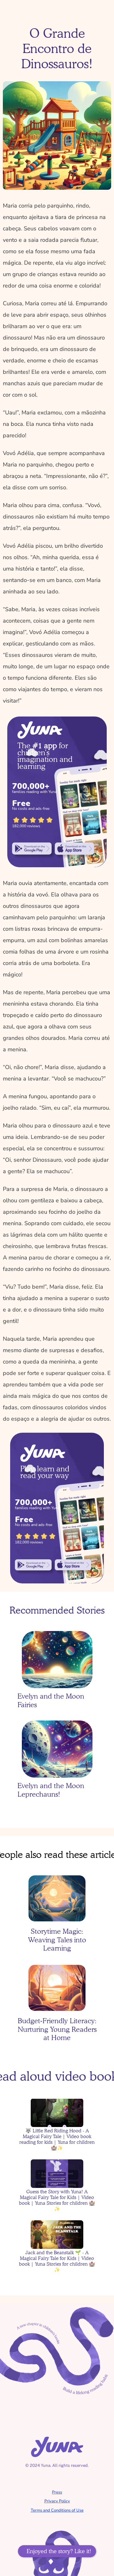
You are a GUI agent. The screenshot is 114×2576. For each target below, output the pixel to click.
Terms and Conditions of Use (57, 2510)
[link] (32, 849)
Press (57, 2492)
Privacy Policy (57, 2501)
